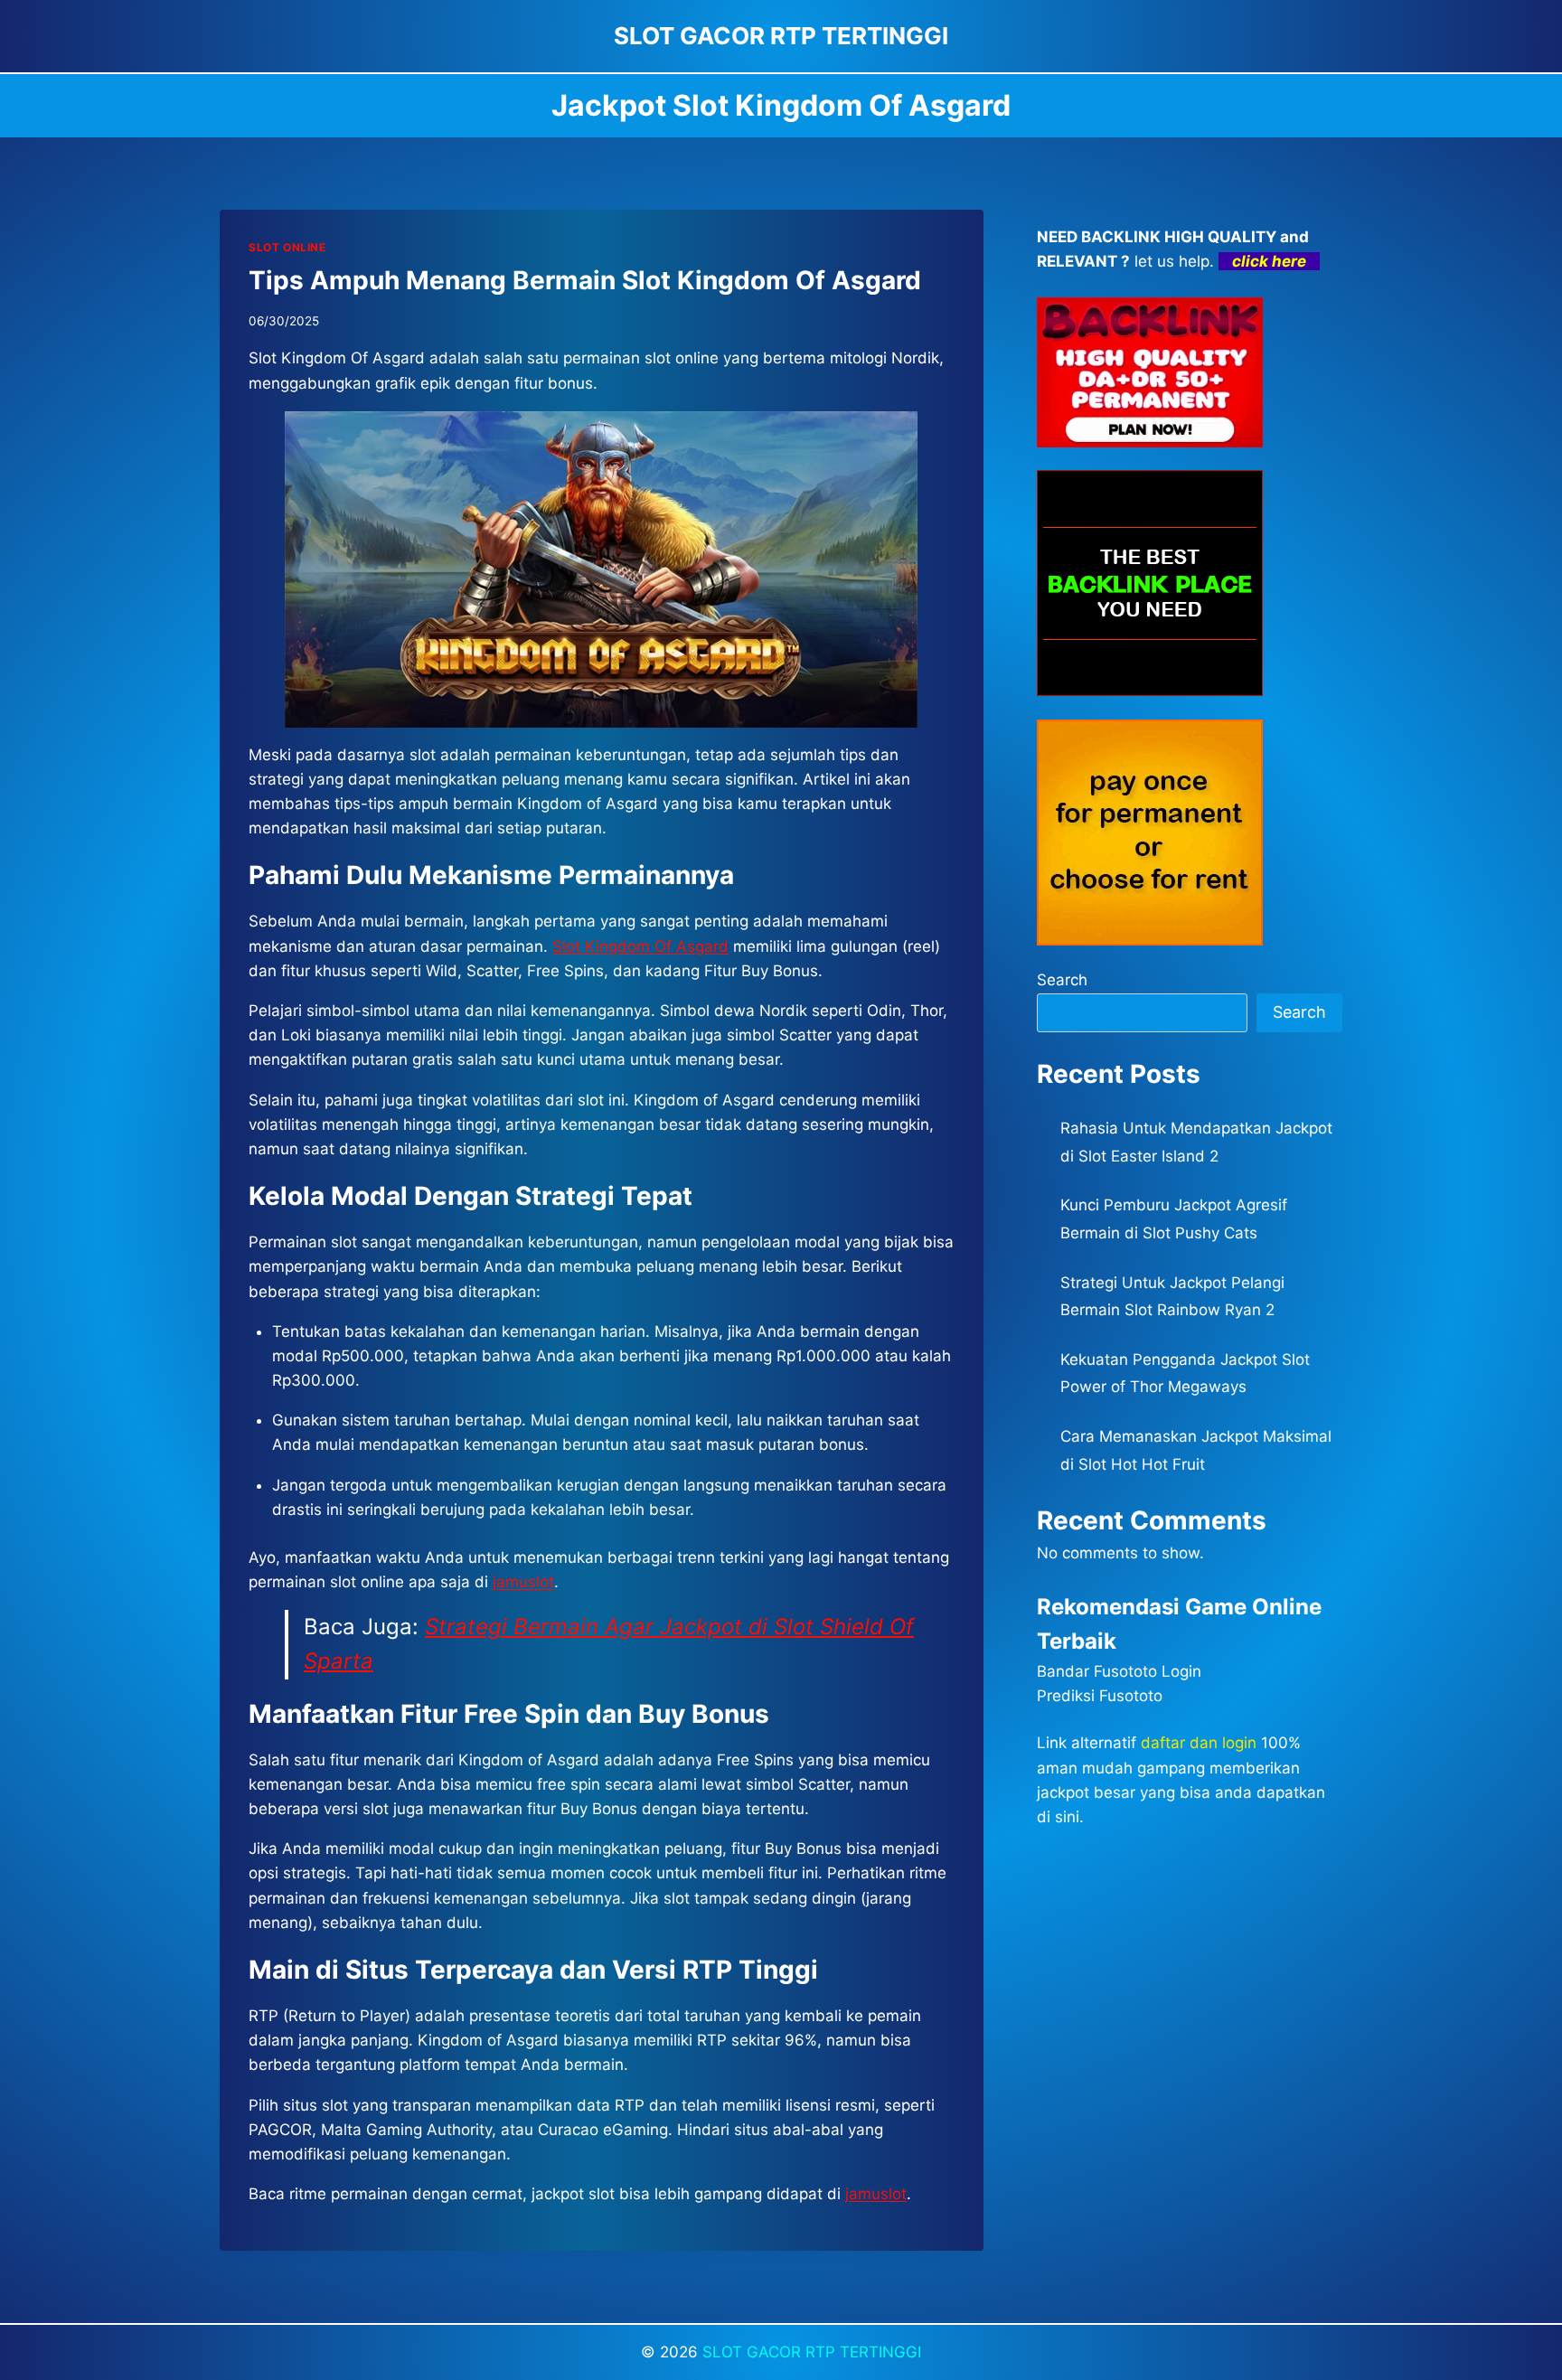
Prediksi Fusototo (1100, 1696)
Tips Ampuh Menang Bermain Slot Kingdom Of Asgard (585, 280)
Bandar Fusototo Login (1119, 1671)
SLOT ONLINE (287, 247)
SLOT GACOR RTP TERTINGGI (812, 2352)
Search (1062, 980)
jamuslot (523, 1582)
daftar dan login (1199, 1743)
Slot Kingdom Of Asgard (640, 946)
